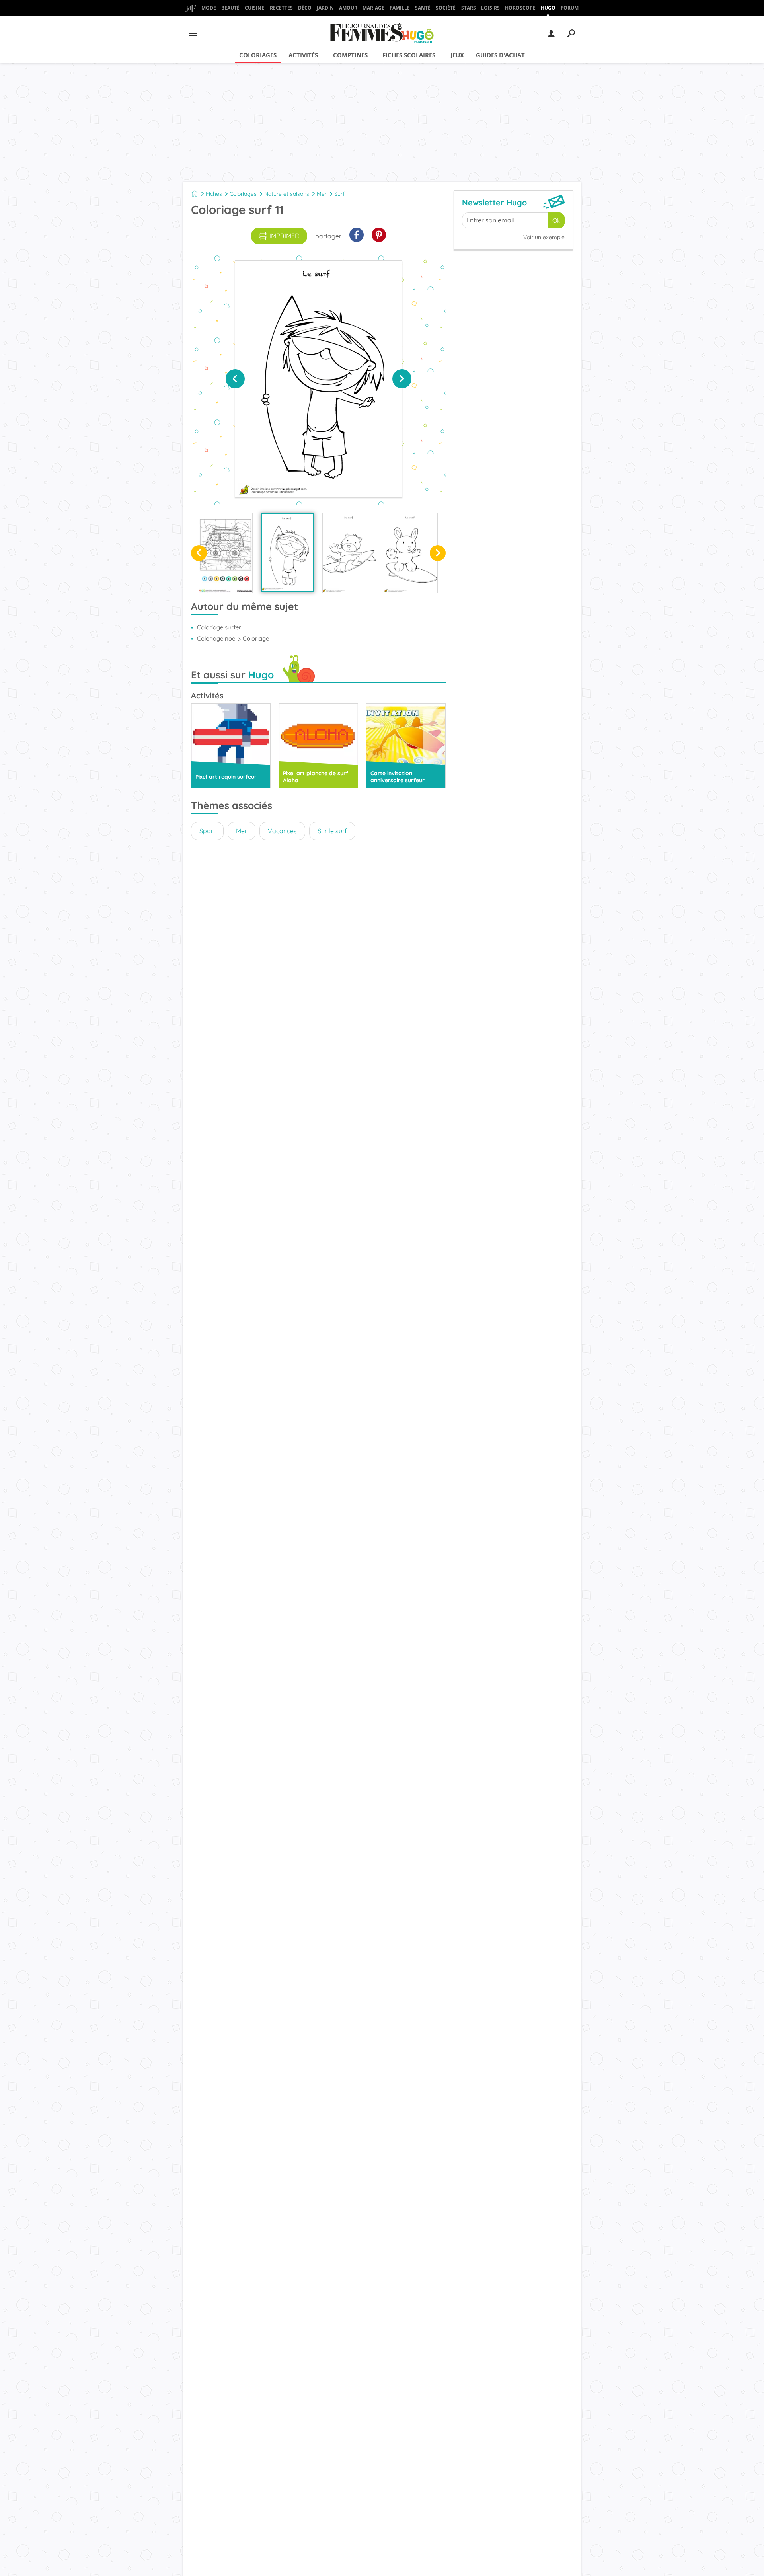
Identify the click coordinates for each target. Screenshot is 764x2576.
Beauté (230, 8)
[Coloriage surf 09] (411, 553)
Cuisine (254, 8)
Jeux (457, 55)
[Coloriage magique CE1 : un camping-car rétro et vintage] (226, 553)
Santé (423, 8)
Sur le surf (332, 831)
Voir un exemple (544, 237)
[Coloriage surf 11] (287, 553)
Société (446, 8)
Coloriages (258, 55)
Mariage (373, 8)
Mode (209, 8)
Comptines (350, 55)
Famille (400, 8)
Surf (339, 194)
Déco (305, 8)
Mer (322, 194)
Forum (570, 8)
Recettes (281, 8)
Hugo (548, 8)
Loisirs (490, 8)
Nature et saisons (287, 194)
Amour (348, 8)
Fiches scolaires (409, 55)
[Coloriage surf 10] (349, 553)
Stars (469, 8)
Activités (303, 55)
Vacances (282, 831)
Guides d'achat (500, 55)
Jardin (325, 8)
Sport (207, 831)
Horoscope (520, 8)
